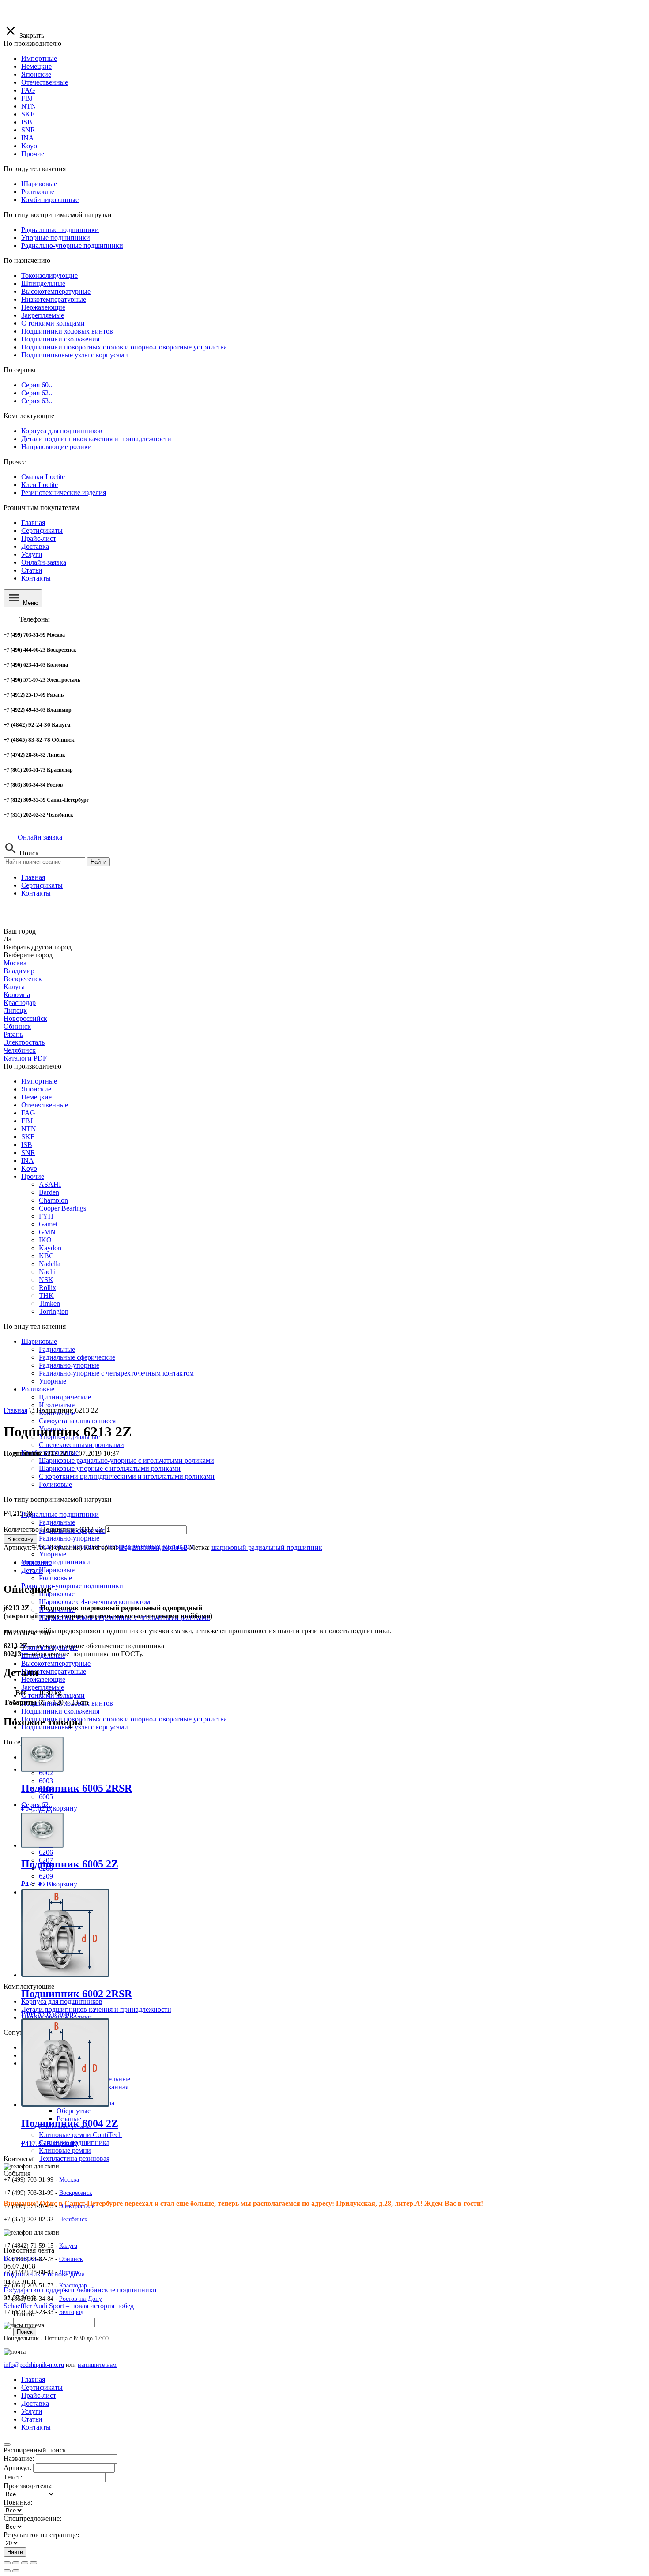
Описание (36, 1562)
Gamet (48, 1224)
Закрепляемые (43, 1687)
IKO (45, 1240)
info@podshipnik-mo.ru (34, 2365)
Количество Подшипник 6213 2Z (53, 1529)
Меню (30, 603)
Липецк (15, 1011)
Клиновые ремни (65, 2150)
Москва (15, 963)
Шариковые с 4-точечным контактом (94, 1602)
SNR (28, 1153)
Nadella (50, 1264)
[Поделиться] (16, 2563)
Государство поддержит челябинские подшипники (80, 2290)
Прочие (33, 1176)
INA (28, 1161)
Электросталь (24, 1042)
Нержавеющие (43, 1679)
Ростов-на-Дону (81, 2299)
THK (46, 1295)
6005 (46, 1797)
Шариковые (39, 1341)
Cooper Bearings (62, 1208)
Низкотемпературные (54, 1671)
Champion (53, 1200)
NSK (46, 1280)
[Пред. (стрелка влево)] (7, 2571)
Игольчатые (57, 1405)
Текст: (13, 2477)
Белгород (71, 2312)
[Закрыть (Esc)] (7, 2563)
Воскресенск (23, 979)
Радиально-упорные (69, 1538)
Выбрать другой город (38, 947)
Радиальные (57, 1522)
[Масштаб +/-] (34, 2563)
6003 (46, 1781)
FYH (46, 1216)
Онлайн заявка (40, 837)
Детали (32, 1570)
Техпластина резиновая (74, 2158)
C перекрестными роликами (81, 1445)
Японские (36, 1089)
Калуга (14, 987)
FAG (28, 1113)
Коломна (17, 995)
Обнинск (17, 1026)
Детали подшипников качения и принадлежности (96, 2009)
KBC (46, 1256)
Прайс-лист (39, 538)
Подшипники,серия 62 (153, 1547)
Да (8, 939)
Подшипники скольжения (60, 1711)
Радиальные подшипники (60, 1514)
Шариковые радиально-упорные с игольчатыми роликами (126, 1460)
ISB (27, 1145)
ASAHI (50, 1184)
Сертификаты (42, 531)
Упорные (53, 1554)
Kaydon (50, 1248)
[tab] (333, 1563)
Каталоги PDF (25, 1058)
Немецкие (36, 1097)
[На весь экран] (25, 2563)
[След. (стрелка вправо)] (16, 2571)
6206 (46, 1852)
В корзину (20, 1539)
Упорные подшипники (56, 1562)
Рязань (13, 1034)
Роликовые (55, 1578)
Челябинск (20, 1050)
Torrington (54, 1311)
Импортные (39, 1081)
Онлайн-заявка (44, 562)
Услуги (32, 554)
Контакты (36, 578)
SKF (28, 1137)
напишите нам (97, 2365)
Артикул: (17, 2468)
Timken (49, 1303)
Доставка (35, 546)
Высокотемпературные (56, 1663)
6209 (46, 1876)
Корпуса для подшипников (62, 2001)
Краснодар (20, 1003)
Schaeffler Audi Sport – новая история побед (69, 2306)
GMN (47, 1232)
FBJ (27, 1121)
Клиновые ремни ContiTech (80, 2135)
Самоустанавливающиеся (77, 1421)
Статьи (32, 570)
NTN (29, 1129)
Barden (49, 1192)
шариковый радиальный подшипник (267, 1547)
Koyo (29, 1168)
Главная (33, 523)
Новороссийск (25, 1018)
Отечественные (45, 1105)
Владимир (19, 971)
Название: (19, 2458)
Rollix (47, 1288)
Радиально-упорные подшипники (72, 1586)
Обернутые (74, 2111)
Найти (98, 862)
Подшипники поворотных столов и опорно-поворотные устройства (124, 1719)
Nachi (47, 1272)
